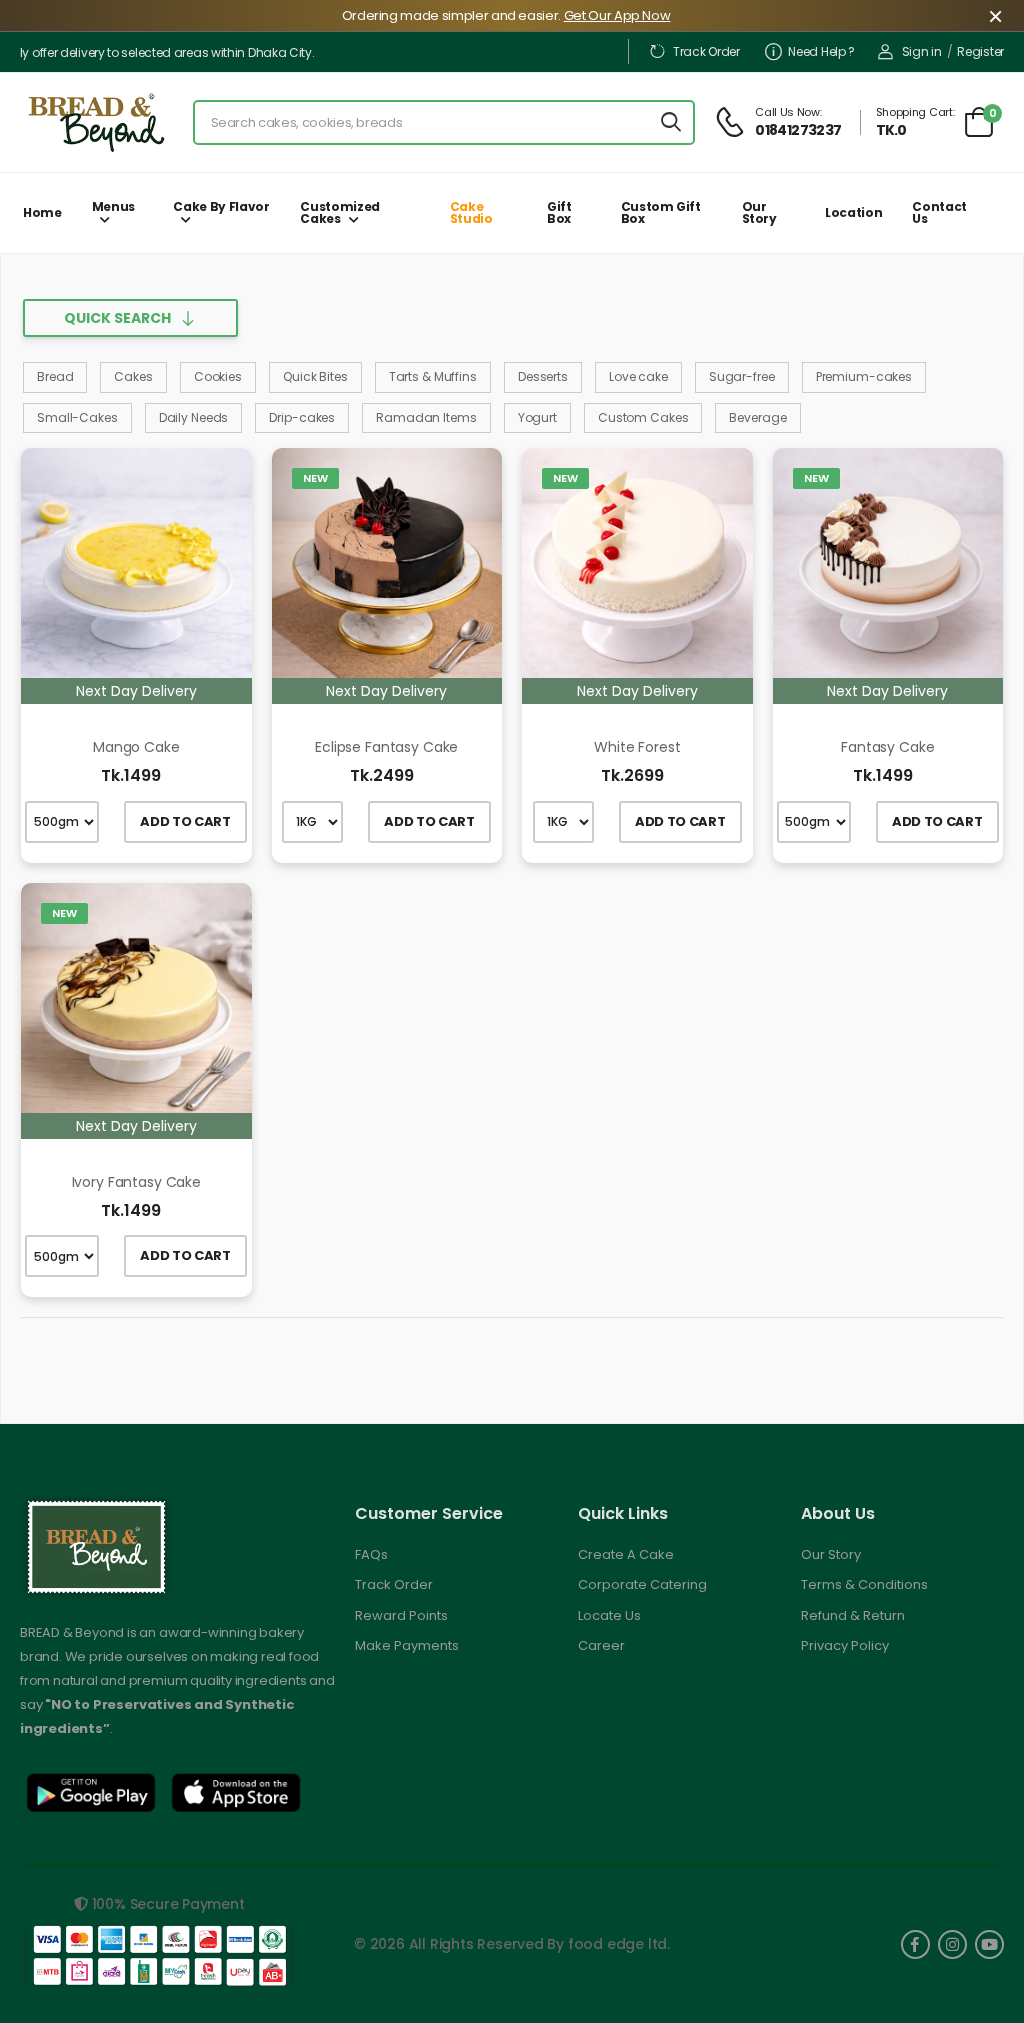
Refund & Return (853, 1615)
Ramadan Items (426, 417)
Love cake (638, 376)
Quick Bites (315, 376)
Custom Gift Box (661, 212)
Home (42, 212)
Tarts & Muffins (433, 376)
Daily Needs (194, 417)
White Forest (637, 747)
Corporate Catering (642, 1584)
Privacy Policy (845, 1645)
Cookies (218, 376)
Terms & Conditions (864, 1584)
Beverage (757, 417)
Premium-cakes (864, 376)
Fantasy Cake (887, 747)
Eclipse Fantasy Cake (386, 747)
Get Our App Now (617, 15)
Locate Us (609, 1615)
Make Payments (407, 1645)
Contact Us (939, 212)
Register (980, 51)
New (315, 478)
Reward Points (401, 1615)
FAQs (371, 1554)
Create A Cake (626, 1554)
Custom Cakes (643, 417)
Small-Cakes (77, 417)
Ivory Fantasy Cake (136, 1182)
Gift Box (559, 212)
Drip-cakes (302, 417)
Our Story (759, 212)
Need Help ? (821, 51)
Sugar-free (742, 376)
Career (601, 1645)
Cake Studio (471, 212)
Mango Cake (136, 747)
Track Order (706, 51)
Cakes (133, 376)
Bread (55, 376)
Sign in (922, 51)
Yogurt (537, 417)
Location (853, 212)
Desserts (543, 376)
